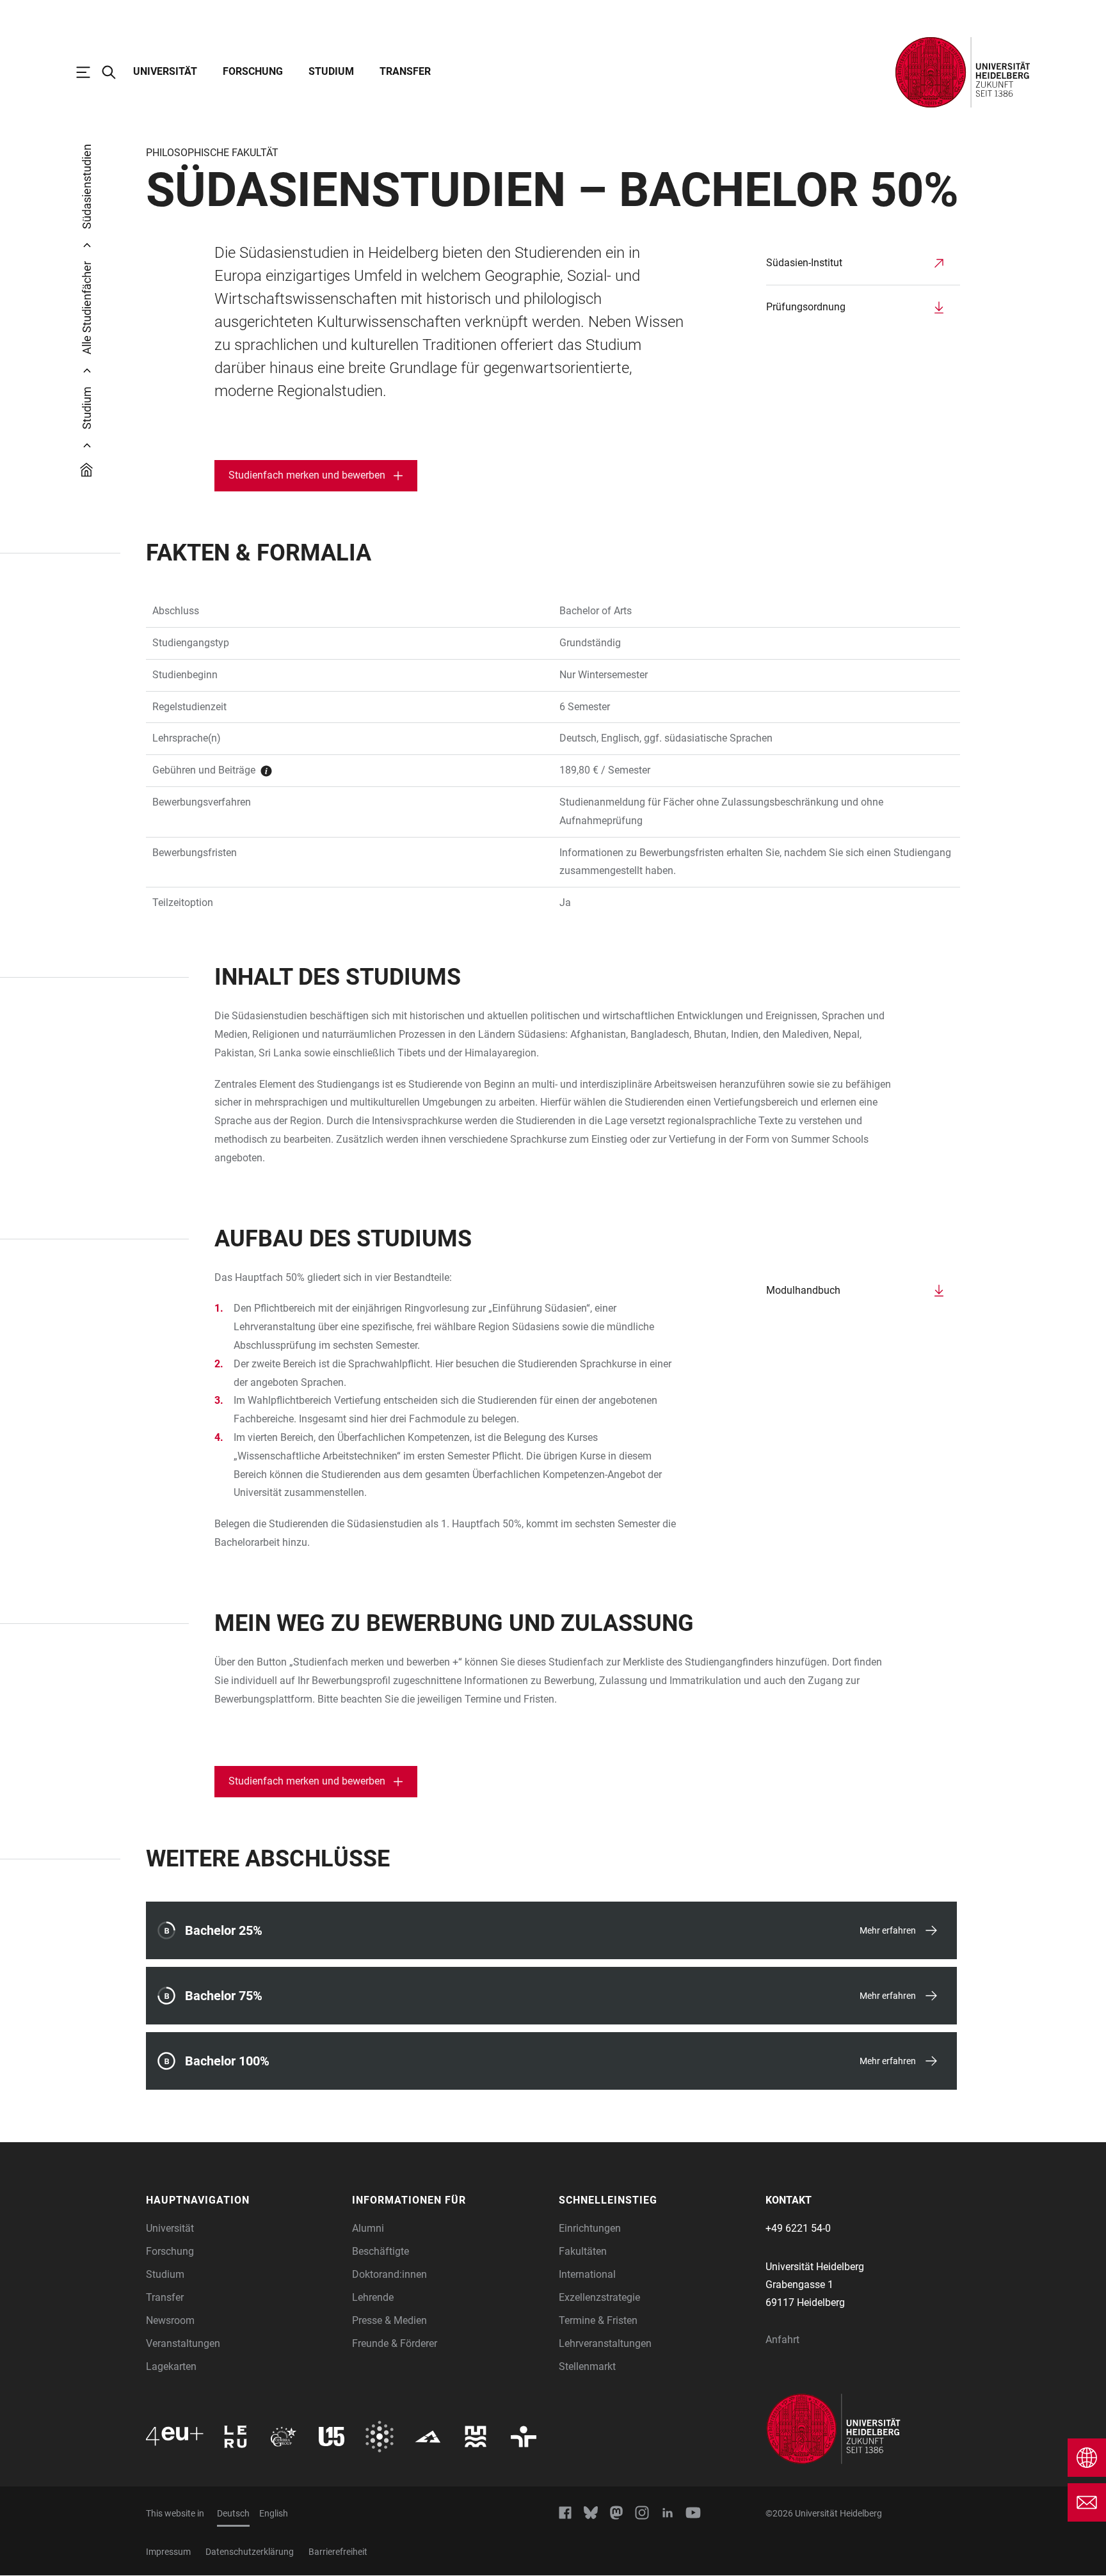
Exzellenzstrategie (599, 2297)
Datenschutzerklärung (250, 2552)
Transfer (405, 71)
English (274, 2513)
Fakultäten (583, 2251)
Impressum (168, 2552)
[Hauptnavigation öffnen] (90, 72)
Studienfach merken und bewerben (307, 475)
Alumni (368, 2228)
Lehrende (373, 2297)
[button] (243, 2200)
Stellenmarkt (587, 2366)
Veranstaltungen (183, 2343)
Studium (331, 71)
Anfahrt (782, 2340)
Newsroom (170, 2320)
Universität (165, 71)
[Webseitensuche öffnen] (115, 72)
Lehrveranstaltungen (605, 2343)
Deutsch (233, 2513)
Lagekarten (171, 2366)
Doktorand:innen (389, 2274)
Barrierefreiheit (338, 2552)
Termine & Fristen (598, 2320)
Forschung (253, 71)
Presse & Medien (389, 2320)
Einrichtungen (590, 2228)
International (587, 2274)
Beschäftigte (381, 2251)
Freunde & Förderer (395, 2343)
